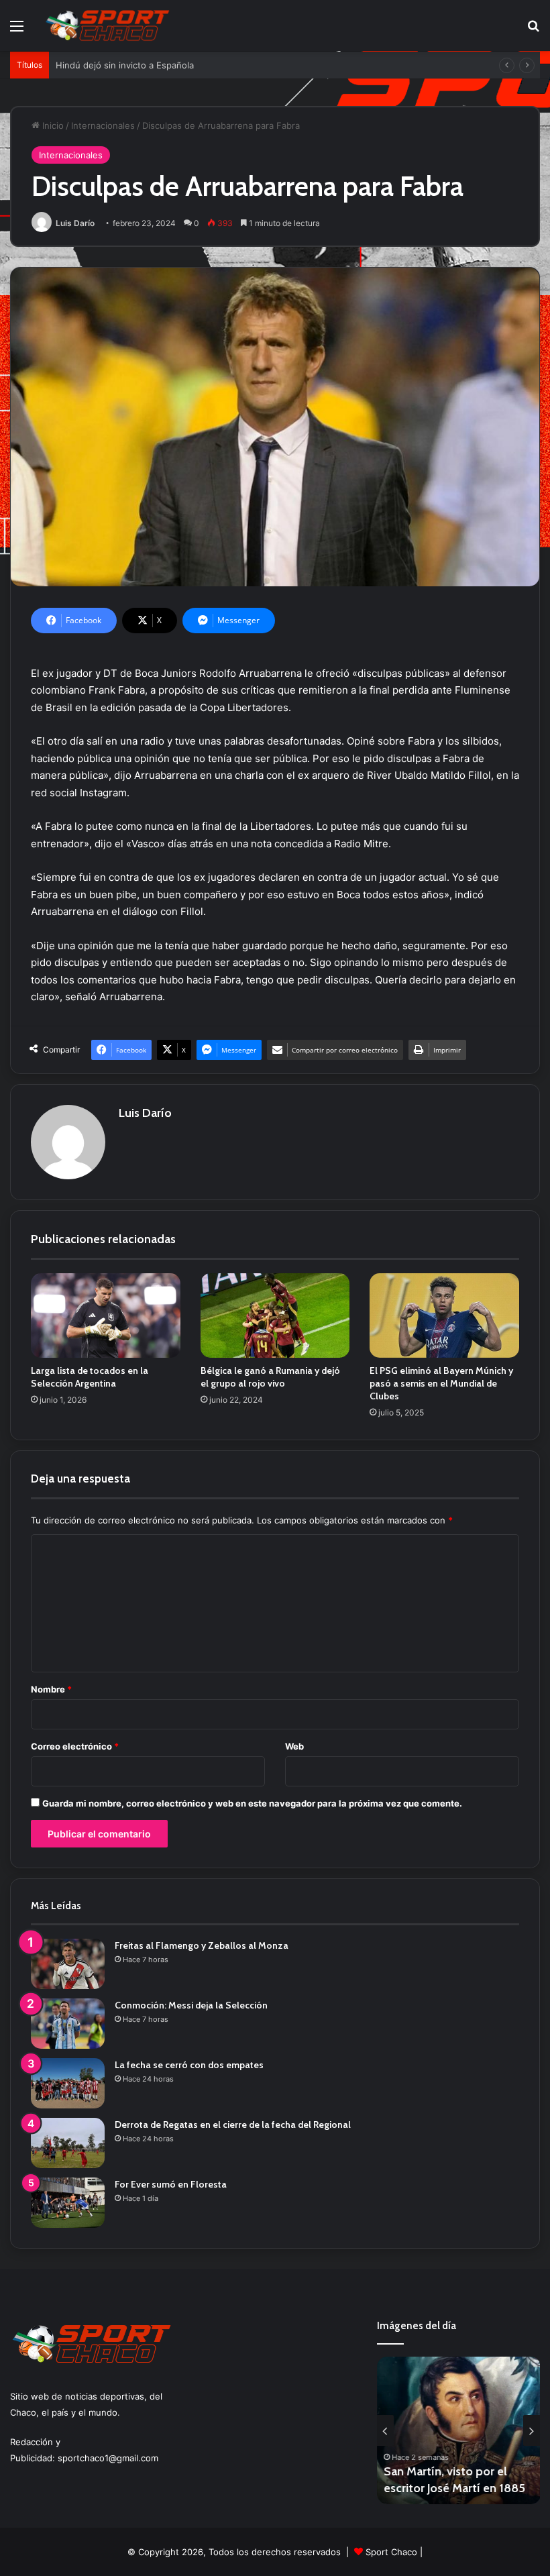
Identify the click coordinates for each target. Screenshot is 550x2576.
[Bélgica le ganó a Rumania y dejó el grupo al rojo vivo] (275, 1316)
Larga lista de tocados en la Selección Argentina (90, 1377)
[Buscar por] (533, 31)
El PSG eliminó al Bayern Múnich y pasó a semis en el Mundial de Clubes (441, 1383)
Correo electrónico (75, 1746)
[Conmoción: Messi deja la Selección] (68, 2024)
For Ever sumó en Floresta (171, 2184)
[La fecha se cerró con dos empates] (68, 2083)
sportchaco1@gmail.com (108, 2458)
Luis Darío (75, 223)
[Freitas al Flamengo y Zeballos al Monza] (68, 1964)
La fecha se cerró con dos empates (189, 2065)
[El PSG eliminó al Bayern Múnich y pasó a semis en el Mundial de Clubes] (444, 1316)
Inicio (52, 125)
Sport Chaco (391, 2552)
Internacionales (103, 125)
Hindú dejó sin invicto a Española (125, 65)
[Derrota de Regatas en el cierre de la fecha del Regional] (68, 2143)
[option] (459, 2430)
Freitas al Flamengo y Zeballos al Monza (202, 1945)
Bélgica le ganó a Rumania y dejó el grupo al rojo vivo (270, 1377)
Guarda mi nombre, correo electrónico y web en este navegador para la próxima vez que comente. (252, 1803)
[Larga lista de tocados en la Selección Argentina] (106, 1316)
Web (294, 1746)
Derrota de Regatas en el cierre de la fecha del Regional (233, 2125)
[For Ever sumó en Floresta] (68, 2203)
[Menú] (17, 31)
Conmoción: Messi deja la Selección (191, 2005)
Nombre (51, 1689)
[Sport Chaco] (107, 25)
